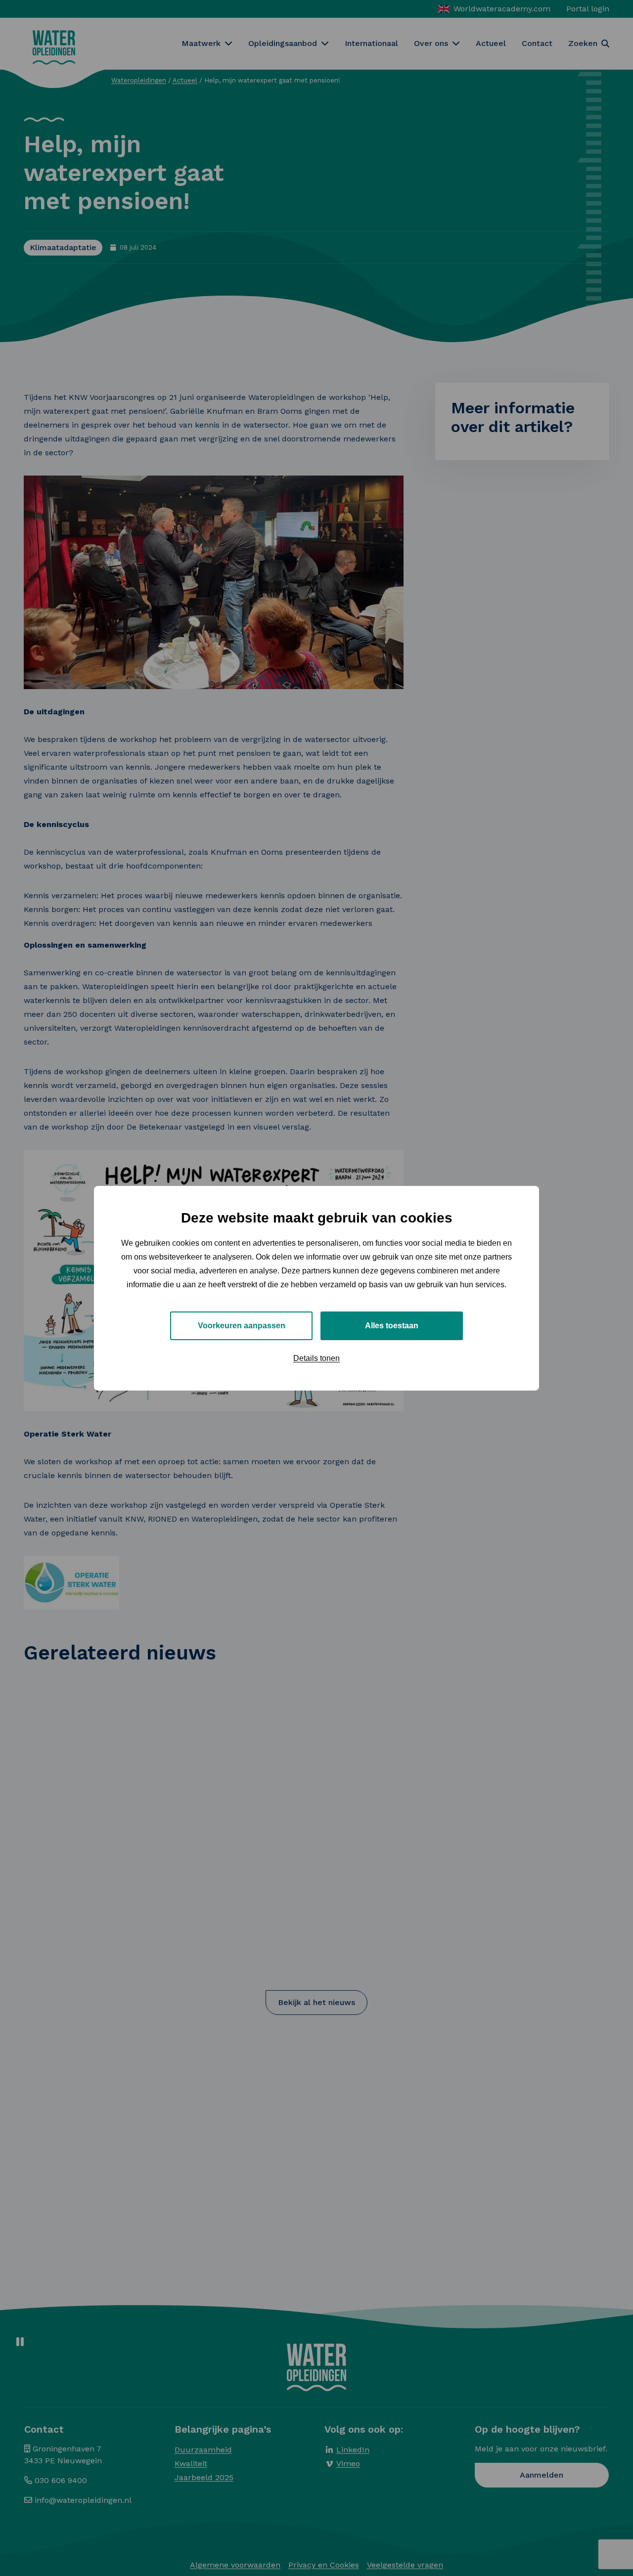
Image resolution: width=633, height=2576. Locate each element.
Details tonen (316, 1358)
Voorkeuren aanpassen (242, 1325)
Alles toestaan (392, 1325)
